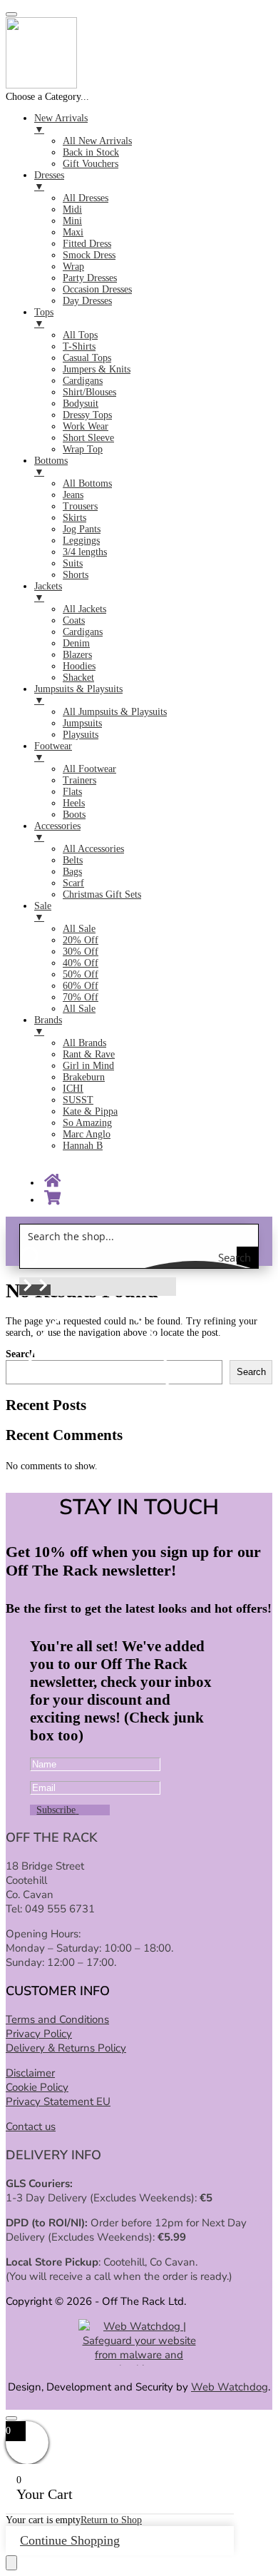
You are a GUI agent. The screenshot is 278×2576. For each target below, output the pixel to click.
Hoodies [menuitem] (79, 666)
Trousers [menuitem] (80, 506)
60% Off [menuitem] (81, 986)
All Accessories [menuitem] (93, 849)
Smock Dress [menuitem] (89, 255)
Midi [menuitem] (72, 209)
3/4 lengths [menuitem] (85, 552)
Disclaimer (30, 2073)
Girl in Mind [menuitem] (88, 1066)
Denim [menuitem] (76, 643)
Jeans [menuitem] (73, 495)
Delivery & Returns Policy (66, 2048)
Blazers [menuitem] (77, 655)
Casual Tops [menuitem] (87, 358)
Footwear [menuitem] (53, 752)
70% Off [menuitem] (81, 997)
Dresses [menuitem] (49, 181)
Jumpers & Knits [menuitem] (97, 369)
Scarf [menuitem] (73, 883)
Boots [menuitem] (74, 815)
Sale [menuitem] (43, 912)
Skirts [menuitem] (74, 518)
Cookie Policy (37, 2087)
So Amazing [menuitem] (87, 1123)
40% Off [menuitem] (81, 963)
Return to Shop (111, 2520)
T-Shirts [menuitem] (79, 346)
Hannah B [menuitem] (83, 1146)
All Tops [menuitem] (80, 335)
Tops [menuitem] (44, 318)
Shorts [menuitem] (76, 575)
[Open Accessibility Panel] (11, 2563)
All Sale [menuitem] (79, 929)
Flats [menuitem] (72, 792)
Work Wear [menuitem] (86, 426)
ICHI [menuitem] (73, 1089)
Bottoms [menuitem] (51, 466)
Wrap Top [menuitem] (83, 449)
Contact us (31, 2126)
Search (251, 1372)
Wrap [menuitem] (73, 267)
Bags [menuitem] (72, 872)
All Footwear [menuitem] (89, 769)
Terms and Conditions (57, 2019)
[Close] (11, 2418)
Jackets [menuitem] (48, 592)
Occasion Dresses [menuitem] (97, 289)
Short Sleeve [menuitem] (88, 438)
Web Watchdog (230, 2387)
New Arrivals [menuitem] (61, 124)
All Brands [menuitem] (84, 1043)
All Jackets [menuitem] (84, 609)
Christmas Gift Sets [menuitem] (102, 894)
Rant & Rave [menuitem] (89, 1054)
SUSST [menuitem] (78, 1100)
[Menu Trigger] (11, 14)
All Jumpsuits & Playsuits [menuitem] (115, 712)
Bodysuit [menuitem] (81, 404)
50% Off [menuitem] (81, 974)
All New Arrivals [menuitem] (97, 141)
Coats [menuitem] (74, 620)
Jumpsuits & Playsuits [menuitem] (78, 695)
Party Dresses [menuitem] (90, 278)
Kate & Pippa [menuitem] (90, 1111)
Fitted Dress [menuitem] (87, 244)
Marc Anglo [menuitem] (87, 1134)
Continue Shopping (70, 2540)
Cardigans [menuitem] (83, 381)
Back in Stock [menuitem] (91, 152)
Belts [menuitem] (73, 860)
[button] (27, 1290)
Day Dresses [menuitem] (87, 301)
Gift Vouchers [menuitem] (91, 164)
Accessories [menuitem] (57, 832)
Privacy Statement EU (58, 2101)
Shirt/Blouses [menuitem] (89, 392)
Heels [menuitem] (74, 803)
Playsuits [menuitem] (81, 735)
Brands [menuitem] (48, 1026)
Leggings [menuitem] (81, 541)
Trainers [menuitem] (79, 780)
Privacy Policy (39, 2034)
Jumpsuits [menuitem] (82, 723)
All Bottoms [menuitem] (87, 483)
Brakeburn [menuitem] (84, 1077)
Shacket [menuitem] (78, 678)
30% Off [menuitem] (81, 952)
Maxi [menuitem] (73, 232)
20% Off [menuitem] (81, 940)
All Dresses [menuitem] (86, 198)
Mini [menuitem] (72, 221)
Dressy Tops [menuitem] (87, 415)
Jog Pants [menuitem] (82, 529)
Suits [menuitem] (73, 563)
